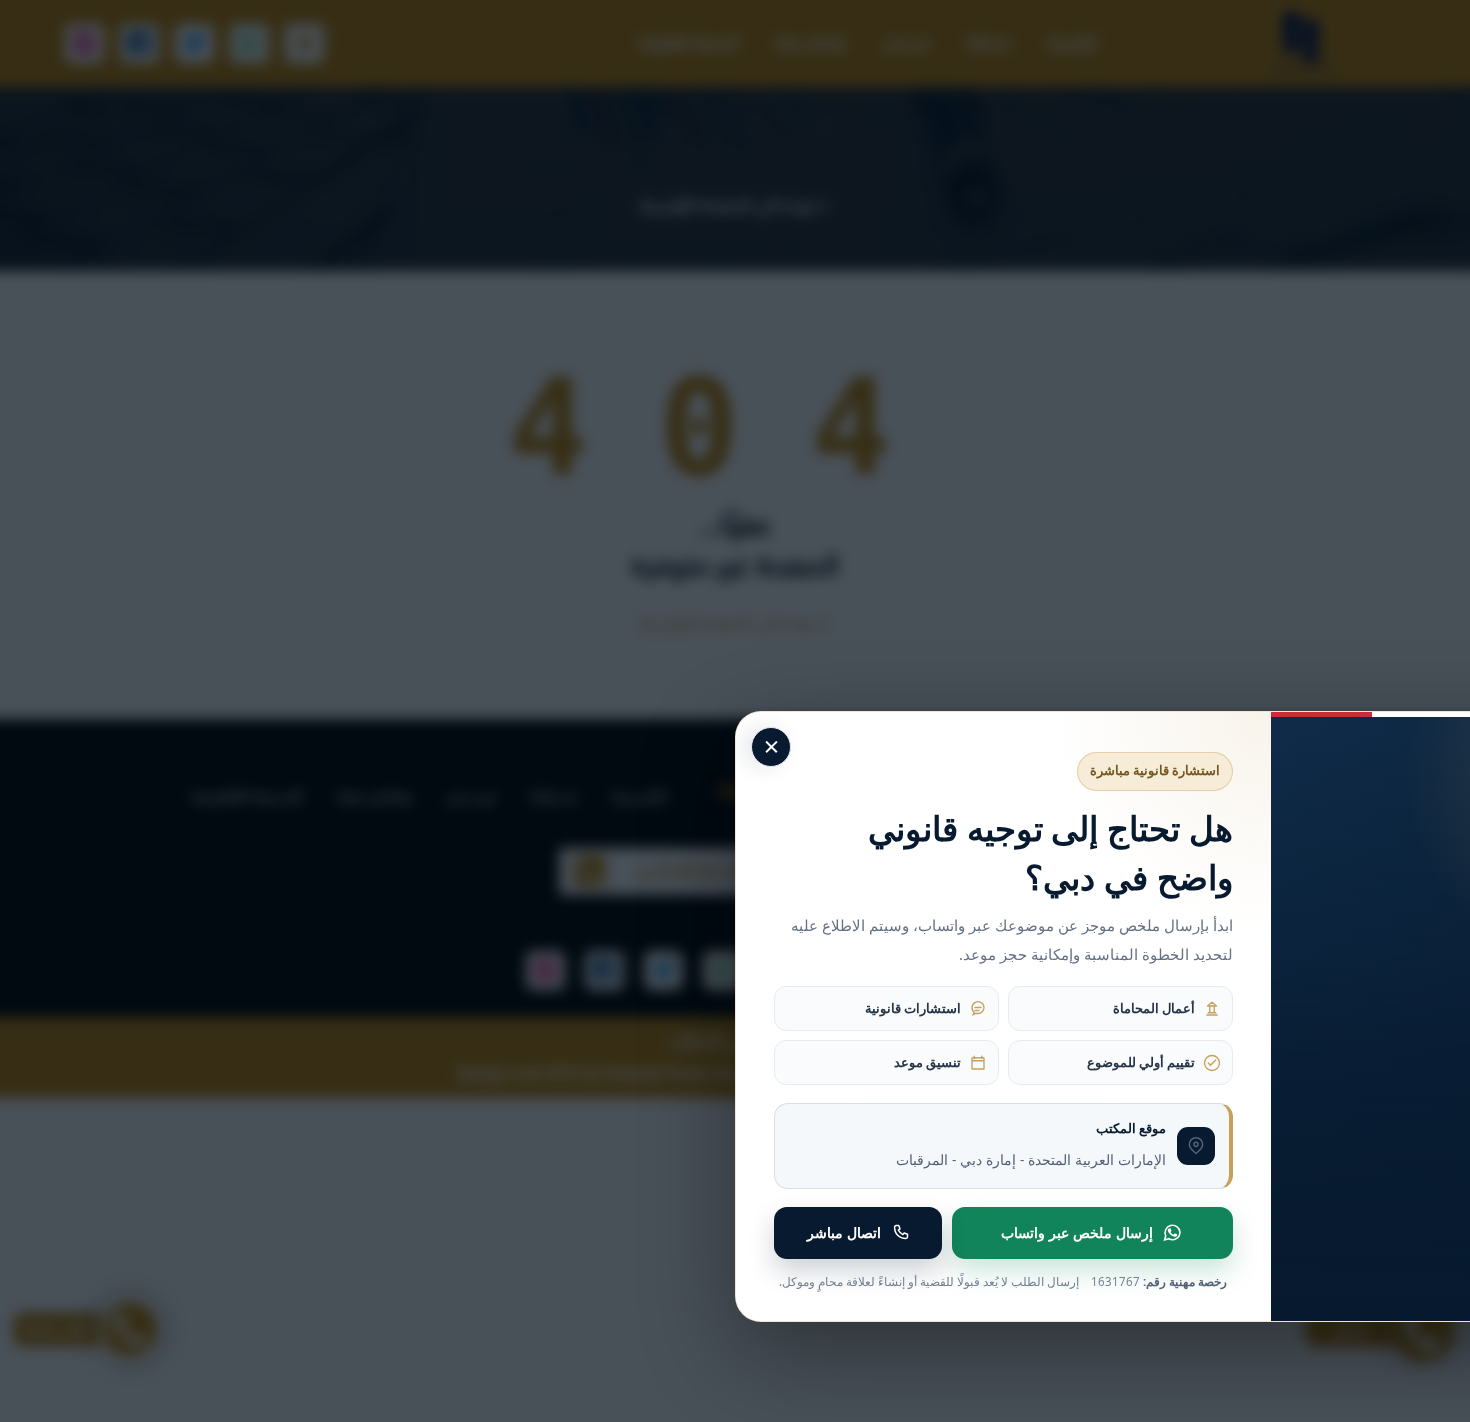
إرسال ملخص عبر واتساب (1077, 1232)
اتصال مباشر (844, 1232)
